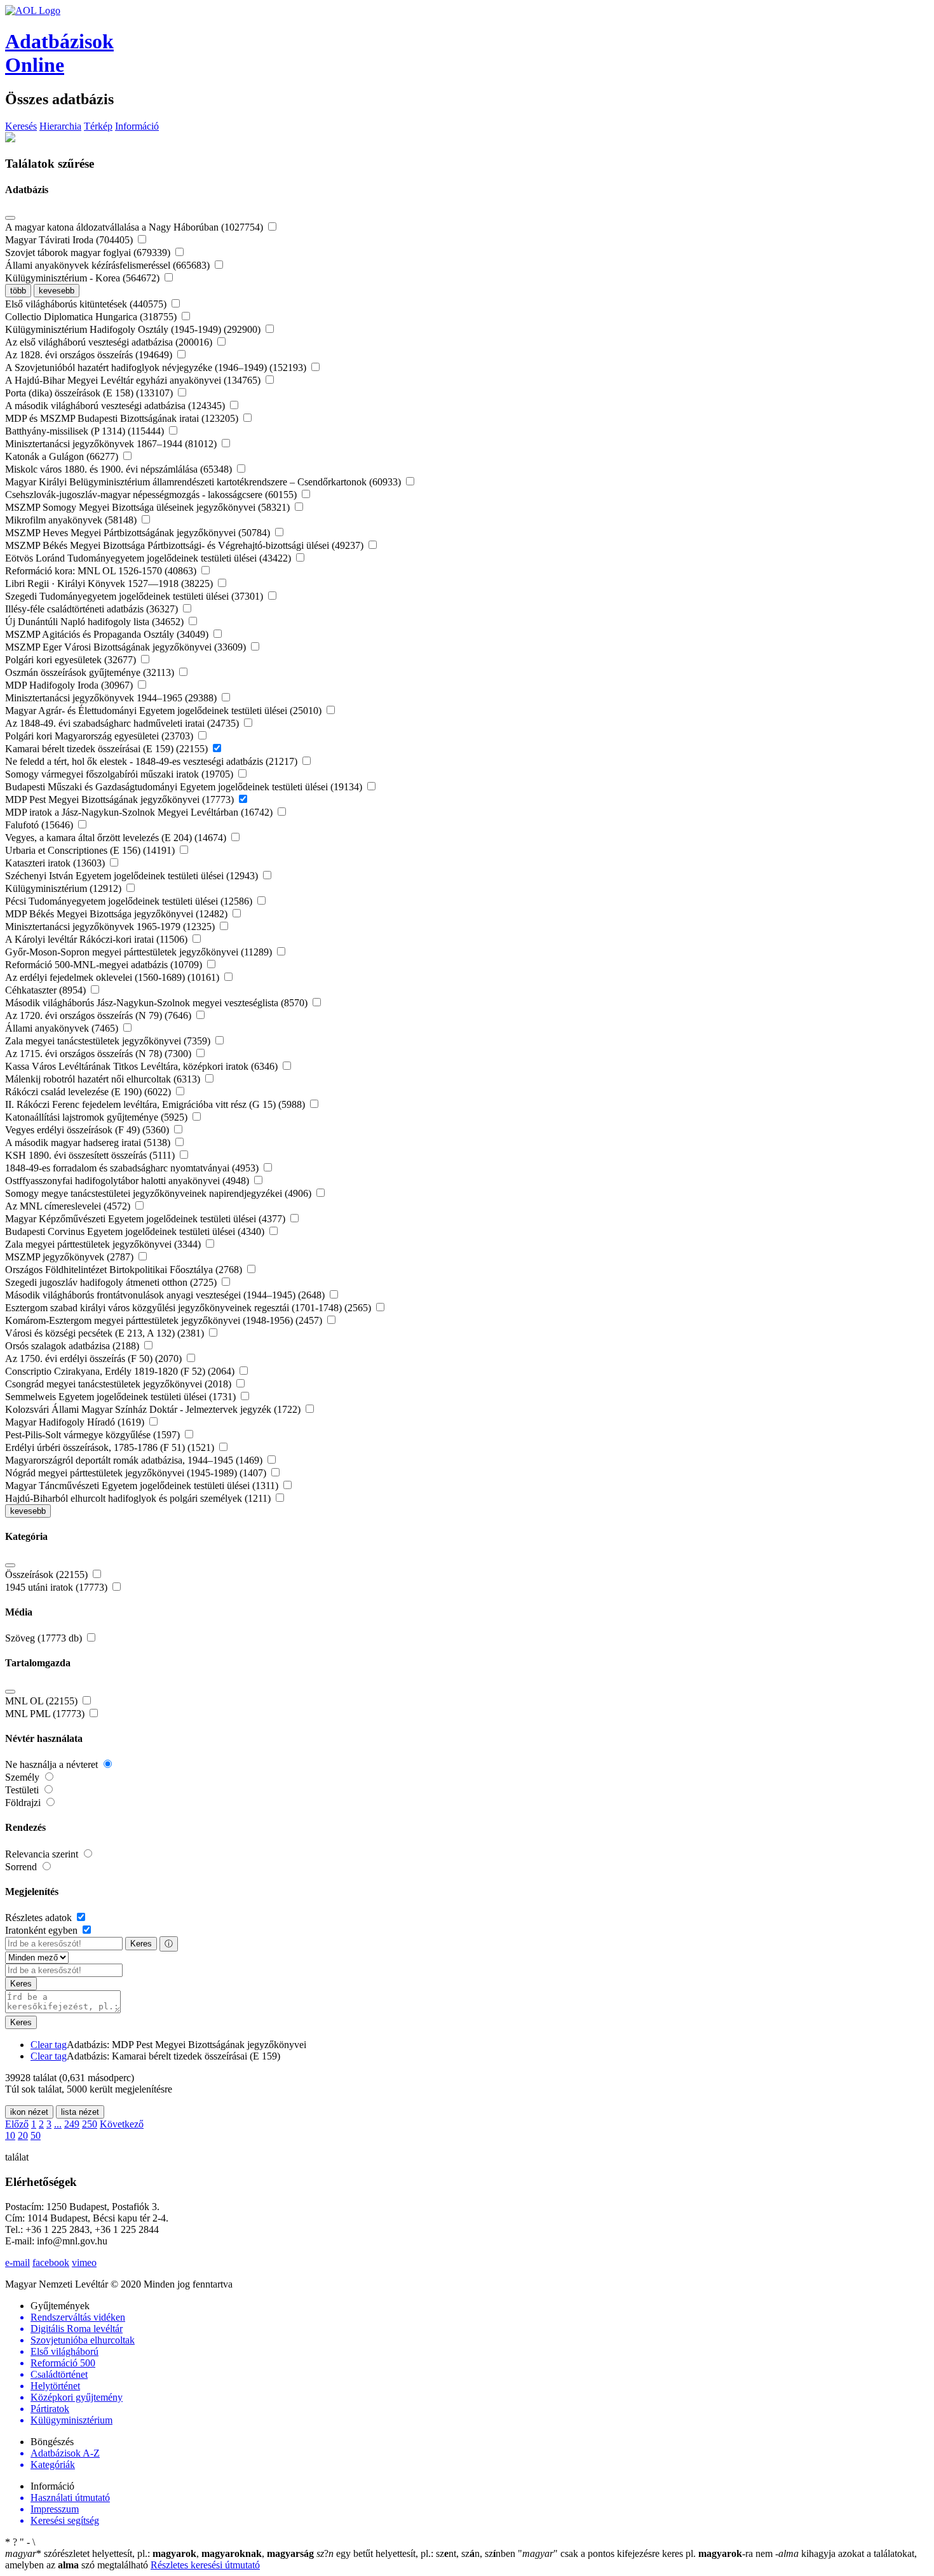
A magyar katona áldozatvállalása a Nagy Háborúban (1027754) (135, 227)
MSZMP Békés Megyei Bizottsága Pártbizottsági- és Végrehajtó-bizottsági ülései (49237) (186, 545)
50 (36, 2135)
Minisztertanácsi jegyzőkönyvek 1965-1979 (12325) (111, 927)
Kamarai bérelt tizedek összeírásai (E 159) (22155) (108, 749)
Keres (141, 1944)
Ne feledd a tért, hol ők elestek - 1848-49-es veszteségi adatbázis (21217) (152, 761)
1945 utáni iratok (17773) (58, 1587)
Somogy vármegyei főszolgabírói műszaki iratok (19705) (120, 774)
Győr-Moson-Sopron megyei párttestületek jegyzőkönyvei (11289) (140, 952)
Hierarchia (60, 126)
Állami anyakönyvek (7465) (63, 1028)
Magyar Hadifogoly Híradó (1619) (76, 1422)
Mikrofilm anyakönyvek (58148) (72, 520)
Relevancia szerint (43, 1854)
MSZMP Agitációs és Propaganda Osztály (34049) (108, 634)
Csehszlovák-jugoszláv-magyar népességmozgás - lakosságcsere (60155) (152, 495)
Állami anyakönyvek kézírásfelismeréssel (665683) (109, 265)
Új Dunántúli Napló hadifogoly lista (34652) (96, 622)
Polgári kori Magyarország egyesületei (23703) (100, 736)
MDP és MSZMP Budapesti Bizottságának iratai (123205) (123, 418)
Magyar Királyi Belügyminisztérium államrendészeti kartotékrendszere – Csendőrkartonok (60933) (204, 482)
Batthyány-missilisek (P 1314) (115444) (86, 431)
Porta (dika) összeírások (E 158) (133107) (90, 393)
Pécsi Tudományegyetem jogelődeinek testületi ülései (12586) (130, 901)
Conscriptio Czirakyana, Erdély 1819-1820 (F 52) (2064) (121, 1371)
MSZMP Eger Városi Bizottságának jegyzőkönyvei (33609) (127, 647)
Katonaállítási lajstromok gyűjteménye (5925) (98, 1117)
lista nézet (80, 2112)
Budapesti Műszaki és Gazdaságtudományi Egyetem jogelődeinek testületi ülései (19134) (185, 787)
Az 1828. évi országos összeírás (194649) (90, 355)
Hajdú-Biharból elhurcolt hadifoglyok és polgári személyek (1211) (139, 1498)
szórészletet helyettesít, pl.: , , (159, 2553)
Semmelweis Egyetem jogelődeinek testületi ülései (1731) (122, 1397)
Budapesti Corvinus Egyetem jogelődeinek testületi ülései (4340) (136, 1231)
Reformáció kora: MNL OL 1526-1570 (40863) (102, 571)
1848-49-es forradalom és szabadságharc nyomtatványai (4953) (133, 1168)
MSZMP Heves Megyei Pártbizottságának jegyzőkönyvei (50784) (139, 533)
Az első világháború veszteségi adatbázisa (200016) (110, 342)
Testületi (23, 1790)
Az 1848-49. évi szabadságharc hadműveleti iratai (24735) (123, 723)
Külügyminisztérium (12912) (64, 888)
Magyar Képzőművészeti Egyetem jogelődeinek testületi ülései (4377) (146, 1219)
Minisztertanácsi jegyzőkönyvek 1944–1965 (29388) (112, 698)
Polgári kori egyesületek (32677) (72, 660)
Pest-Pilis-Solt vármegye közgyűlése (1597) (94, 1435)
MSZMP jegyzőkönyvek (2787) (71, 1257)
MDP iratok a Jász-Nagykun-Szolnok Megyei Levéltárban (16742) (140, 812)
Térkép (98, 126)
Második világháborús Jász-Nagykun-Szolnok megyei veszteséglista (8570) (158, 1003)
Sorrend (22, 1867)
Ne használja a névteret (53, 1764)
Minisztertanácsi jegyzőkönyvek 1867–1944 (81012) (112, 444)
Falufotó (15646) (40, 825)
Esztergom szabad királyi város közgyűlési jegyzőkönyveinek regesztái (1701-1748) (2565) (189, 1308)
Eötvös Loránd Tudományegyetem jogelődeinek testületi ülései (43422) (149, 558)
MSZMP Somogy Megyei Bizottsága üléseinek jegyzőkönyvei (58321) (149, 507)
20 (23, 2135)
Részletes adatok (40, 1918)
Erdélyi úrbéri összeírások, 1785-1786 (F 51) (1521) (111, 1447)
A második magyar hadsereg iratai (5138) (89, 1143)
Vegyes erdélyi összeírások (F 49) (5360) (88, 1130)
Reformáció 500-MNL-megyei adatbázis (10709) (105, 965)
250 (90, 2124)
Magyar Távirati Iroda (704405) (70, 240)
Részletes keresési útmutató (205, 2565)
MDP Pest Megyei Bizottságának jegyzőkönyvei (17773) (121, 799)
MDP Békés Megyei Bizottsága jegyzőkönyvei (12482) (118, 914)
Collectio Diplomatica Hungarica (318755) (92, 317)
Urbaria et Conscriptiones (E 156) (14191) (91, 850)
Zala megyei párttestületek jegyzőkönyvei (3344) (104, 1244)
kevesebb (57, 291)
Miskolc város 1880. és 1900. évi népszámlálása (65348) (120, 469)
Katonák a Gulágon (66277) (63, 456)
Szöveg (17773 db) (45, 1638)
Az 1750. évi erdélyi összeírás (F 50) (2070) (95, 1359)
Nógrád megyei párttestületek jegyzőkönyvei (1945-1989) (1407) (137, 1473)
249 (72, 2124)
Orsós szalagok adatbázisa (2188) (73, 1346)
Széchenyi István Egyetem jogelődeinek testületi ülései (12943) (133, 876)
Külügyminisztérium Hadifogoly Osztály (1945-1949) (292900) (134, 329)
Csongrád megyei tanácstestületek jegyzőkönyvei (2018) (119, 1384)
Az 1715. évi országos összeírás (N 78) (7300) (99, 1054)
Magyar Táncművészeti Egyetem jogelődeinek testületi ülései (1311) (143, 1486)
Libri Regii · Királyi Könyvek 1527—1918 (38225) (110, 583)
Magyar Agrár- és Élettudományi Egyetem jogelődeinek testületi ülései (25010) (165, 711)
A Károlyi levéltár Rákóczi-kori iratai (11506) (98, 939)
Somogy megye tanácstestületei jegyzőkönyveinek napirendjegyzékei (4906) (159, 1193)
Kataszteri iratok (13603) (56, 863)
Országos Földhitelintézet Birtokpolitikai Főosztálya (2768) (125, 1270)
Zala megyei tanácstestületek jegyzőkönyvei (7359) (109, 1041)
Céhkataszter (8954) (47, 990)
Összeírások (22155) (48, 1575)
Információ (137, 126)
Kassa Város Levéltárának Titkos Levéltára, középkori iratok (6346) (143, 1066)
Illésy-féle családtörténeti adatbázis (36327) (93, 609)
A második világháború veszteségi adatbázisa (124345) (116, 406)
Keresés (21, 126)
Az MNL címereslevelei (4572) (69, 1206)
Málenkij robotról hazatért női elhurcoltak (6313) (104, 1079)
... (58, 2124)
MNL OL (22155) (43, 1701)
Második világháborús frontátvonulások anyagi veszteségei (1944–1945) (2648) (166, 1295)
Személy (24, 1777)
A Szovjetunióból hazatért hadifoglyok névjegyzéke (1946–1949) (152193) (157, 368)
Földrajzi (24, 1803)
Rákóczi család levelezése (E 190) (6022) (89, 1092)
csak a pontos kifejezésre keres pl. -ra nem (646, 2553)
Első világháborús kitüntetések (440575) (87, 304)
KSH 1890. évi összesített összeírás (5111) (91, 1155)
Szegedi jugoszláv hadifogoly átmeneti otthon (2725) (112, 1282)
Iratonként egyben (43, 1930)
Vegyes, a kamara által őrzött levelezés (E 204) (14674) (117, 838)
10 (10, 2135)
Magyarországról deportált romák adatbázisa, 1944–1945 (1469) (135, 1460)
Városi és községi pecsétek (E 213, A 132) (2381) (106, 1333)
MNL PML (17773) (46, 1714)
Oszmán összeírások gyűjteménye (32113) (91, 672)
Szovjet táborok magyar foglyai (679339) (89, 253)
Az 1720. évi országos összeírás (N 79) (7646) (99, 1015)
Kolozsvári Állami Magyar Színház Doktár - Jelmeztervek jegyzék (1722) (154, 1409)
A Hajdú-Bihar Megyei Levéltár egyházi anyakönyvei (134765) (134, 380)
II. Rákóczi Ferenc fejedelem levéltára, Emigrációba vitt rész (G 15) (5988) (156, 1104)
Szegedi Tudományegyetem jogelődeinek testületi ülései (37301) (135, 596)
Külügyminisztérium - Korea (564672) (84, 278)
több (18, 291)
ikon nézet (29, 2112)
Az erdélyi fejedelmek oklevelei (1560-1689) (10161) (113, 977)
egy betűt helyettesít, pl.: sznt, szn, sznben (417, 2553)
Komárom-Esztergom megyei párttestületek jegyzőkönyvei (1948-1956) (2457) (165, 1320)
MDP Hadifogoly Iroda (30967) (70, 685)
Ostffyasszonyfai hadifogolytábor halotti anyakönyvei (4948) (128, 1181)
